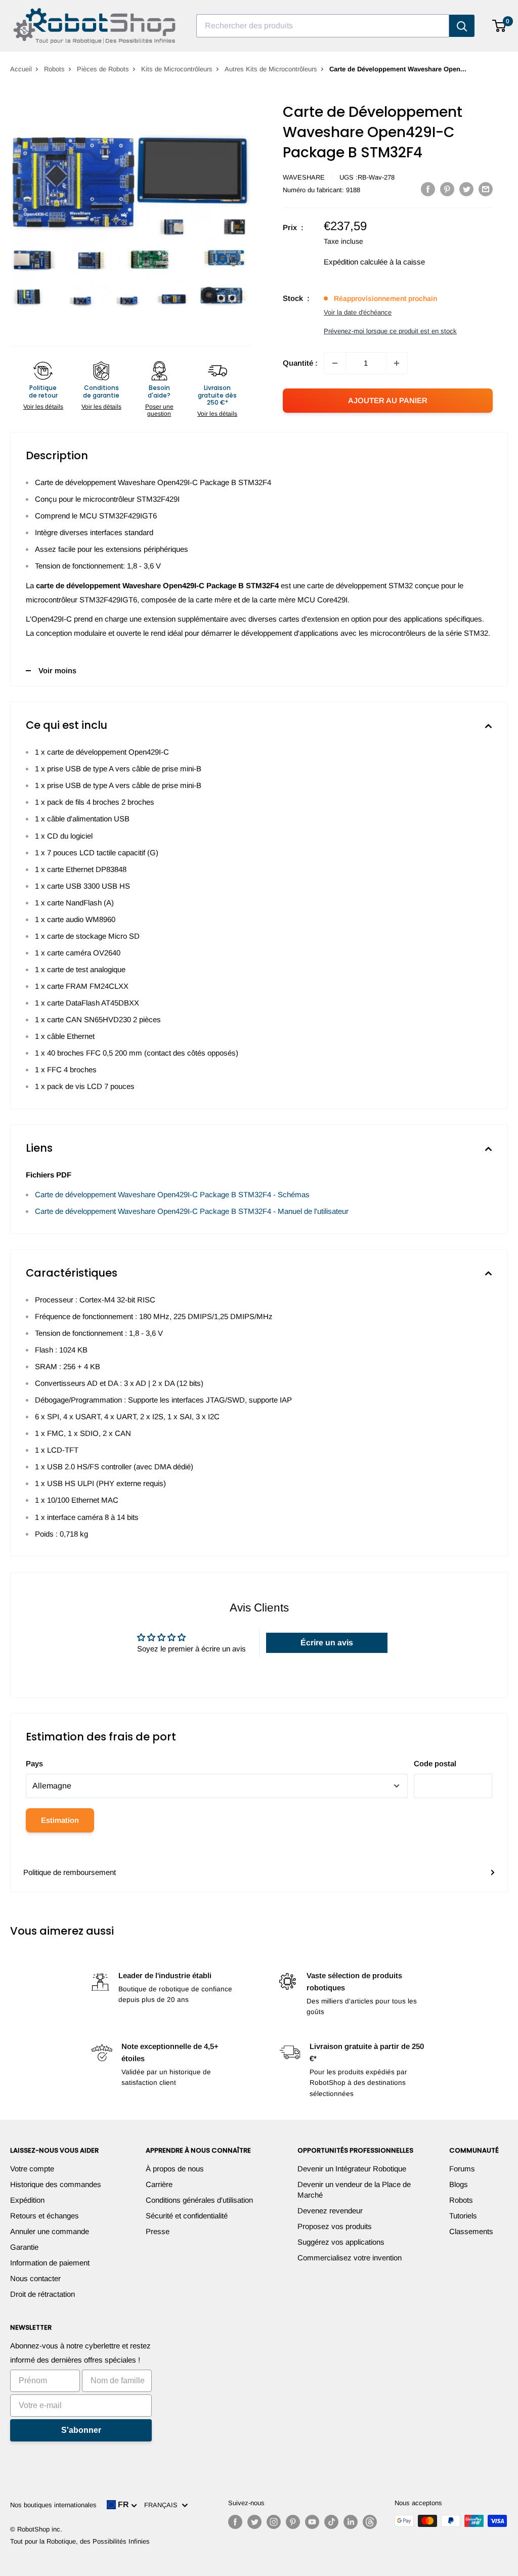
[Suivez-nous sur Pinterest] (293, 2522)
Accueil (21, 69)
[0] (500, 26)
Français (163, 2505)
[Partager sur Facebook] (428, 189)
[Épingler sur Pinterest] (447, 189)
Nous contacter (35, 2278)
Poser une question (159, 410)
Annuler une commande (50, 2231)
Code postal (435, 1763)
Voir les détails (43, 407)
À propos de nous (175, 2169)
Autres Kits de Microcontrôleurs (271, 69)
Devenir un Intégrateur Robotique (352, 2169)
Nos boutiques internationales (53, 2505)
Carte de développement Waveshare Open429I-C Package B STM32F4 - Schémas (172, 1194)
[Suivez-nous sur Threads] (370, 2522)
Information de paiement (50, 2263)
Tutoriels (463, 2216)
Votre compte (32, 2169)
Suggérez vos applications (341, 2242)
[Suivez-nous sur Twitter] (254, 2522)
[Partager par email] (486, 189)
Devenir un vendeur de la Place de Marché (354, 2190)
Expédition (27, 2200)
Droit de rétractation (42, 2294)
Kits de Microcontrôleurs (177, 69)
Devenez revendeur (330, 2211)
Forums (462, 2169)
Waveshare (304, 177)
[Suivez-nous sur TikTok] (331, 2522)
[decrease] (335, 363)
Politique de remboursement (70, 1872)
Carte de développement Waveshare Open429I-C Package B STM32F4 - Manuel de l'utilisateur (192, 1211)
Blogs (459, 2184)
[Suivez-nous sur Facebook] (235, 2522)
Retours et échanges (45, 2216)
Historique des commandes (56, 2184)
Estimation (60, 1820)
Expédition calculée (356, 262)
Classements (471, 2231)
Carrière (159, 2184)
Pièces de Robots (103, 69)
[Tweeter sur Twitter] (466, 189)
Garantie (24, 2247)
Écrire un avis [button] (327, 1643)
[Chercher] (462, 26)
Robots (54, 69)
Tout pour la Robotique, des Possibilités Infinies (80, 2541)
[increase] (397, 363)
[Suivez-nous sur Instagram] (274, 2522)
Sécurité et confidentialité (187, 2216)
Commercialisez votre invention (350, 2258)
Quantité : (300, 363)
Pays (34, 1763)
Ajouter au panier (388, 400)
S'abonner (81, 2430)
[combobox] (323, 26)
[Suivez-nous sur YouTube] (312, 2522)
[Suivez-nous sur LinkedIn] (351, 2522)
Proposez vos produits (335, 2226)
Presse (158, 2231)
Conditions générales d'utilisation (199, 2200)
